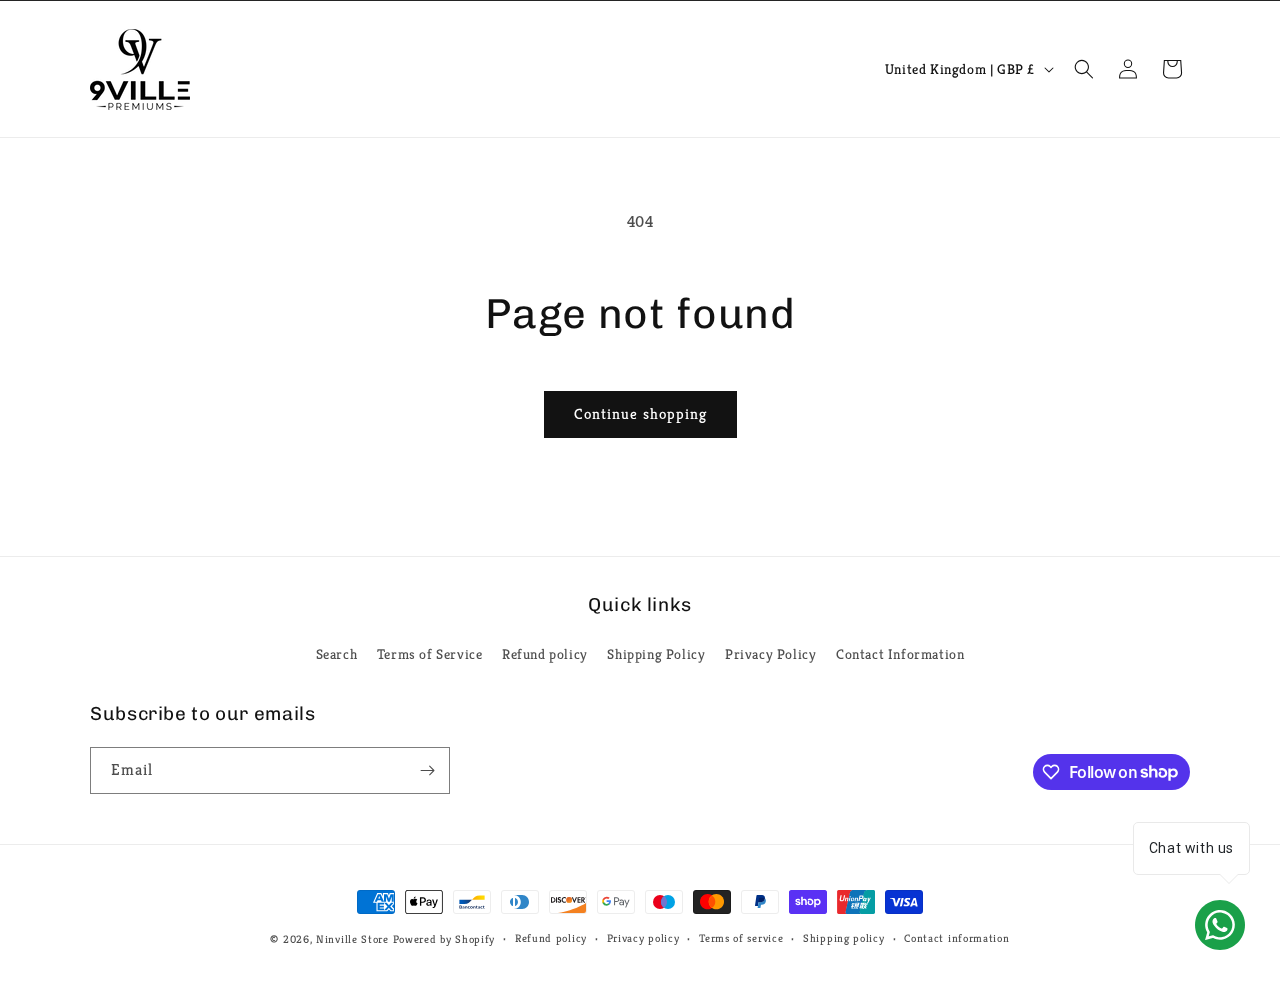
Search (337, 654)
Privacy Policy (770, 654)
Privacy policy (643, 938)
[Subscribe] (427, 770)
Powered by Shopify (444, 939)
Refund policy (545, 654)
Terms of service (741, 938)
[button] (1084, 69)
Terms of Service (430, 654)
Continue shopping (640, 413)
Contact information (956, 938)
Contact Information (900, 654)
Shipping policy (844, 938)
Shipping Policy (656, 654)
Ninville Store (352, 939)
